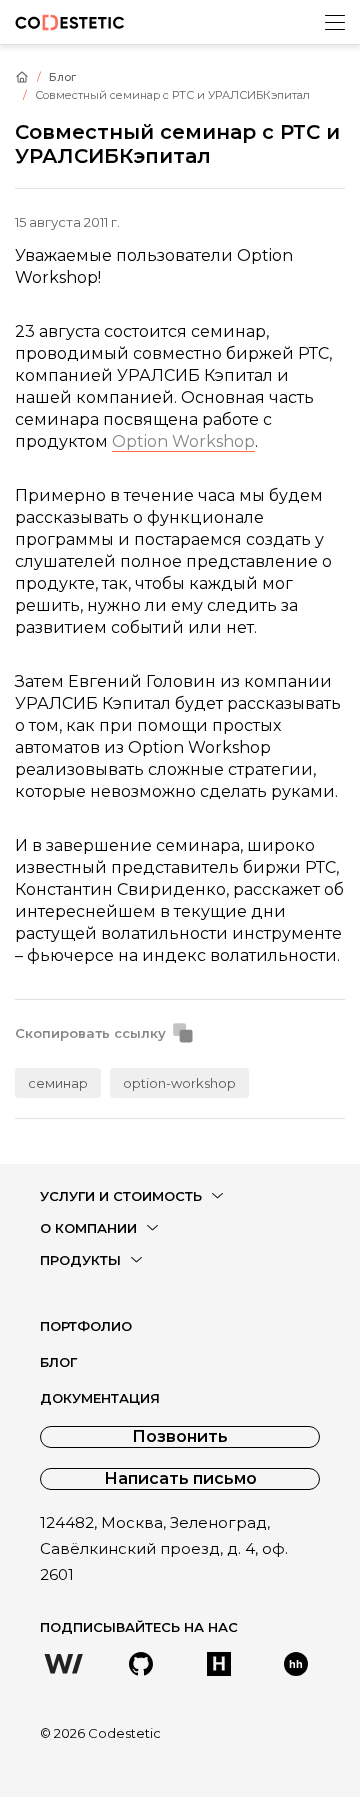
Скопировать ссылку (90, 1034)
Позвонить (180, 1436)
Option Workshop (183, 441)
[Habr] (219, 1666)
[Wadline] (64, 1666)
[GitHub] (141, 1666)
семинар (58, 1083)
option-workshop (179, 1083)
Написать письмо (180, 1478)
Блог (62, 77)
